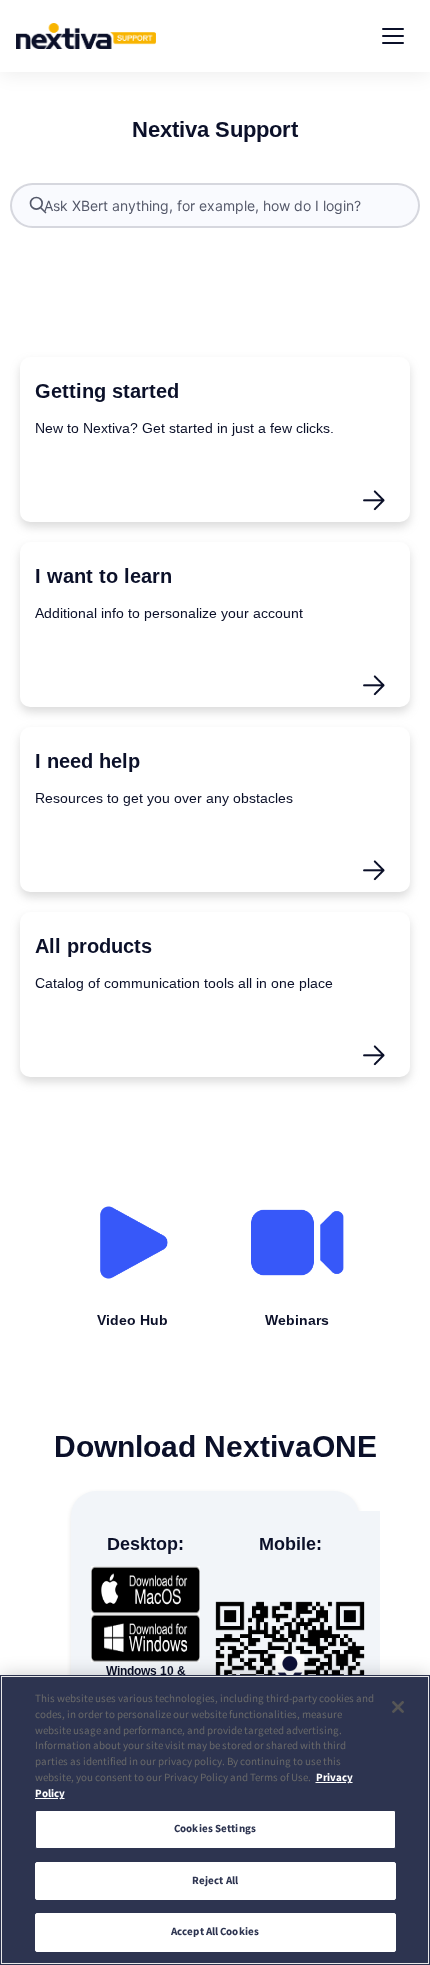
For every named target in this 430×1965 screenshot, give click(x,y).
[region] (215, 1820)
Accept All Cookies (215, 1931)
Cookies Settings (215, 1828)
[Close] (398, 1707)
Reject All (215, 1880)
